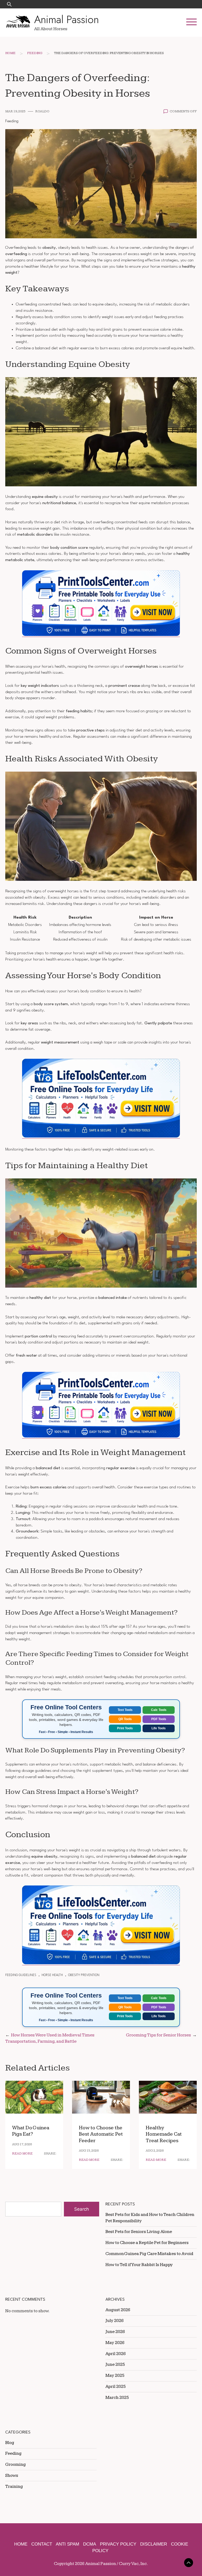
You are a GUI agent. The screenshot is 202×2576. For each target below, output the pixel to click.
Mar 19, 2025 (15, 111)
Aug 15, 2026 (89, 2151)
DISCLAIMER (154, 2544)
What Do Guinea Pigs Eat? (31, 2131)
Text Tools (125, 1710)
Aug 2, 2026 (155, 2151)
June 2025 (115, 2364)
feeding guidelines (21, 1975)
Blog (10, 2443)
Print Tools (125, 1728)
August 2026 (118, 2310)
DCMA (90, 2544)
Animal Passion (67, 19)
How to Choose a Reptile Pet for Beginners (147, 2243)
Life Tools (159, 1728)
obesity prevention (84, 1975)
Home (10, 53)
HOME (21, 2544)
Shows (12, 2475)
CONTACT (42, 2544)
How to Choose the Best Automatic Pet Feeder (101, 2134)
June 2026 (115, 2332)
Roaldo (42, 111)
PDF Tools (159, 1719)
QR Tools (125, 1719)
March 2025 (117, 2398)
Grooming (16, 2464)
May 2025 (115, 2375)
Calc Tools (159, 1710)
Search (82, 2209)
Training (14, 2487)
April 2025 (116, 2387)
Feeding (35, 53)
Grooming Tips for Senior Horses (158, 2035)
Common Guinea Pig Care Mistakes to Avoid (149, 2254)
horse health (52, 1975)
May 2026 (115, 2343)
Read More (22, 2154)
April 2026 (116, 2354)
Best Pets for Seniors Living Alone (139, 2232)
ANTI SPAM (67, 2544)
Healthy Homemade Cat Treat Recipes (164, 2134)
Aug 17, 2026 (22, 2144)
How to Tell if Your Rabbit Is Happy (139, 2265)
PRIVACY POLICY (118, 2544)
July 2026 (115, 2321)
